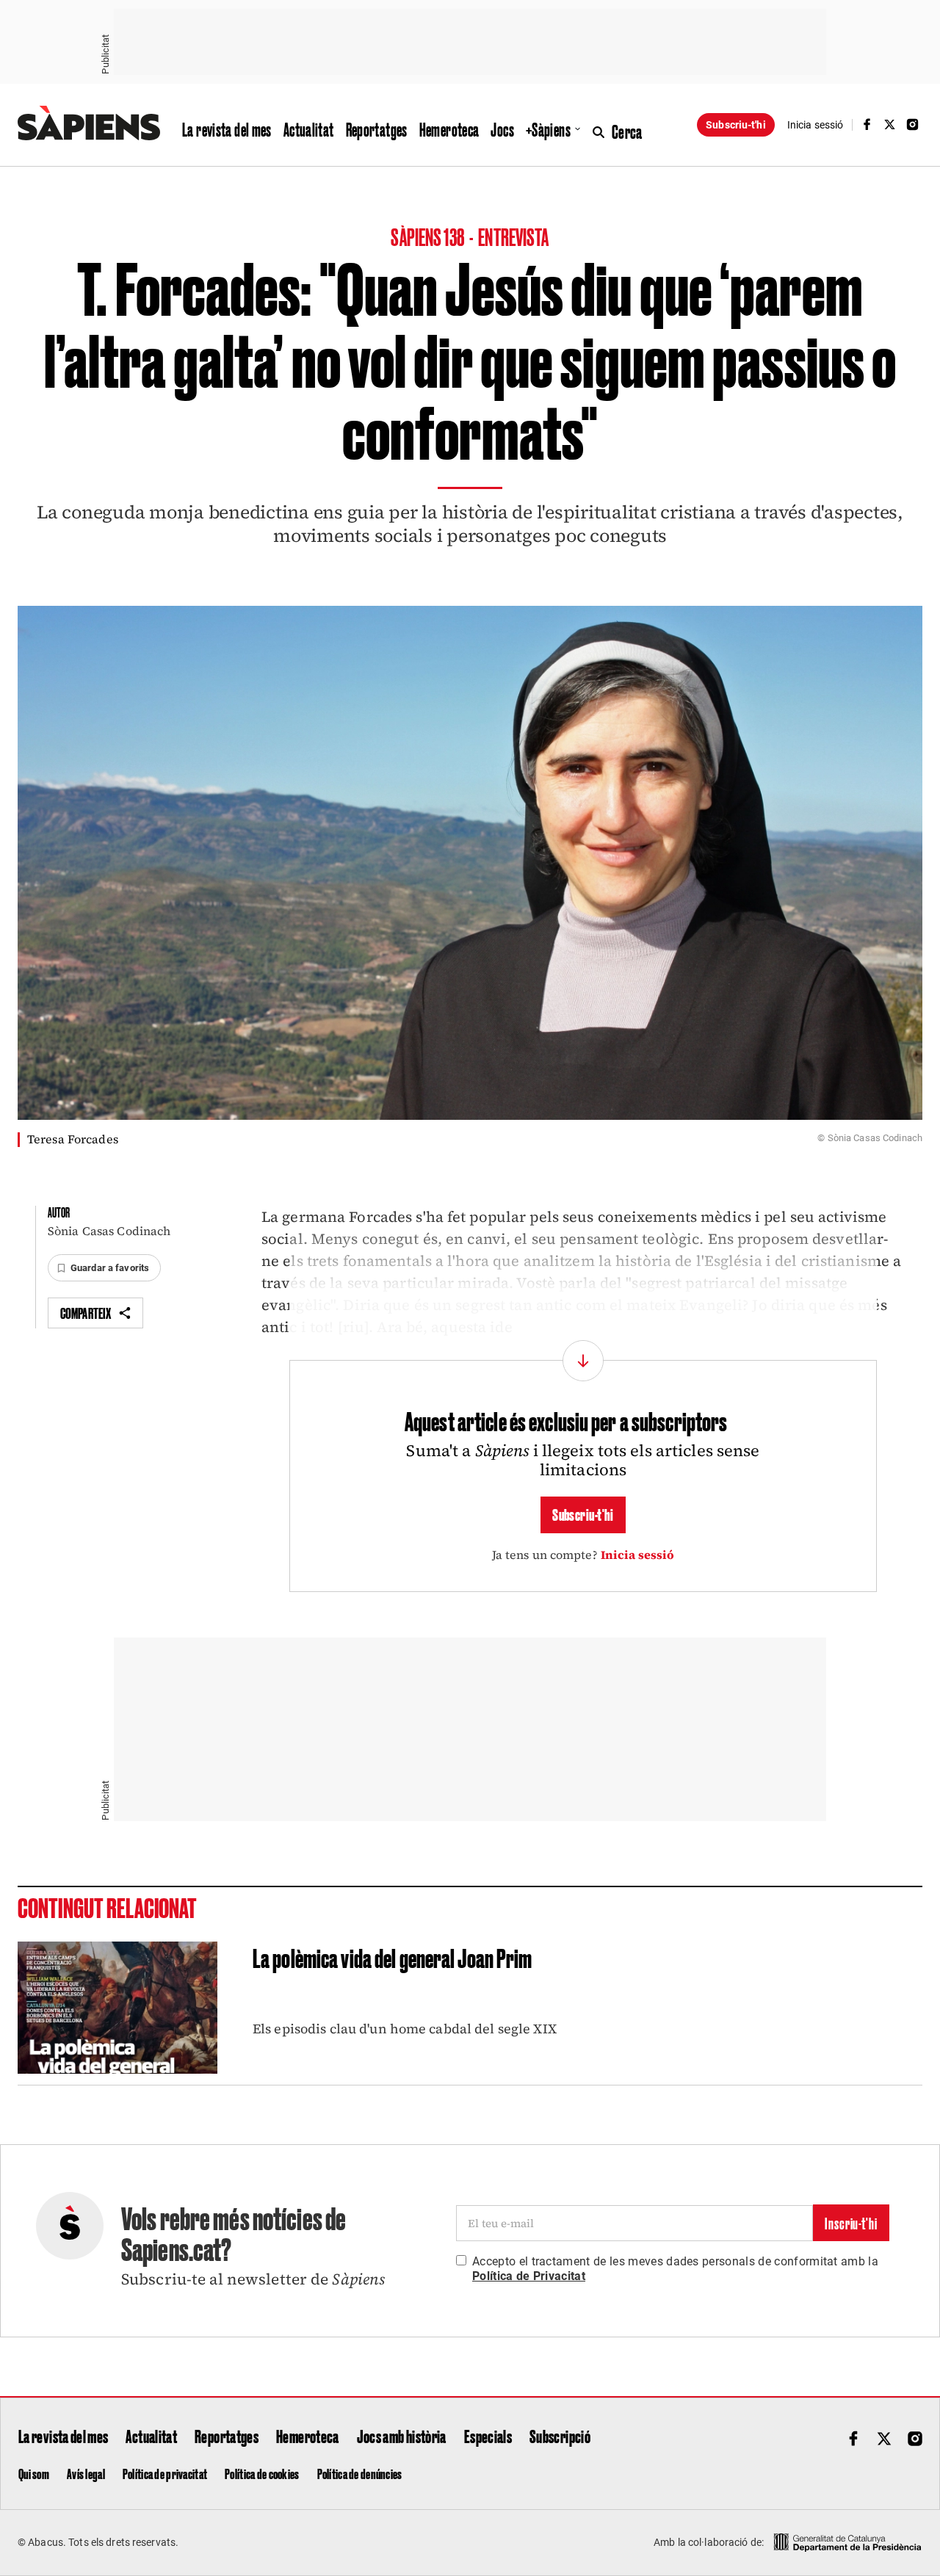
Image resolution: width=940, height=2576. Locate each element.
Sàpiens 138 (429, 236)
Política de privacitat (165, 2473)
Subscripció (560, 2436)
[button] (104, 1268)
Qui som (34, 2473)
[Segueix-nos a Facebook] (867, 124)
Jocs (502, 129)
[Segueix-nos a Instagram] (913, 124)
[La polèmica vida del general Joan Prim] (117, 2008)
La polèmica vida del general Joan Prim (393, 1957)
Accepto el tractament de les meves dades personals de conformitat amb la (675, 2269)
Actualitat (309, 129)
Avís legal (86, 2473)
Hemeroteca (449, 129)
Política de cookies (262, 2473)
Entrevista (513, 236)
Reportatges (377, 129)
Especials (488, 2436)
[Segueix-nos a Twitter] (890, 124)
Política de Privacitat (529, 2276)
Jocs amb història (402, 2436)
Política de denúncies (360, 2473)
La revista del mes (227, 129)
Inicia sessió (638, 1555)
